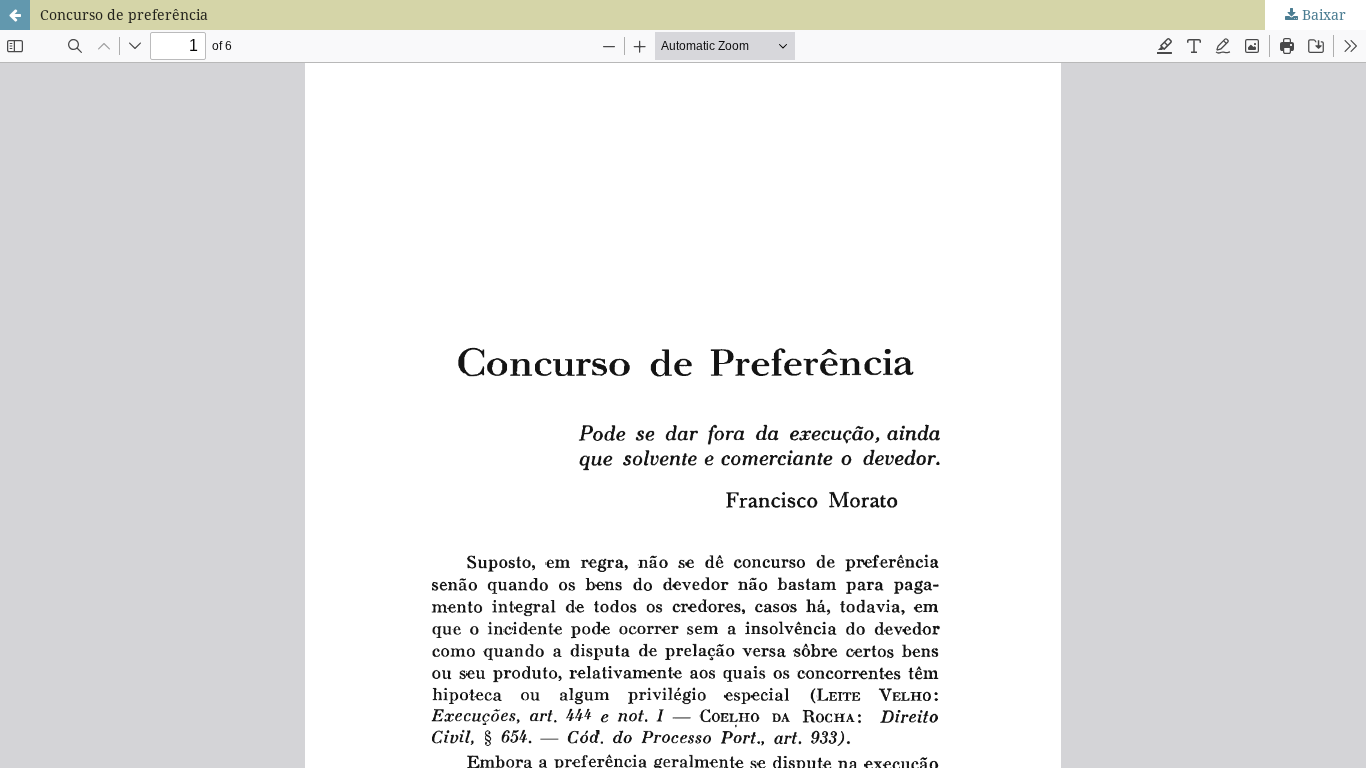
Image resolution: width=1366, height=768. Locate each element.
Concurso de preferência (124, 14)
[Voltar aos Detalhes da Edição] (15, 15)
